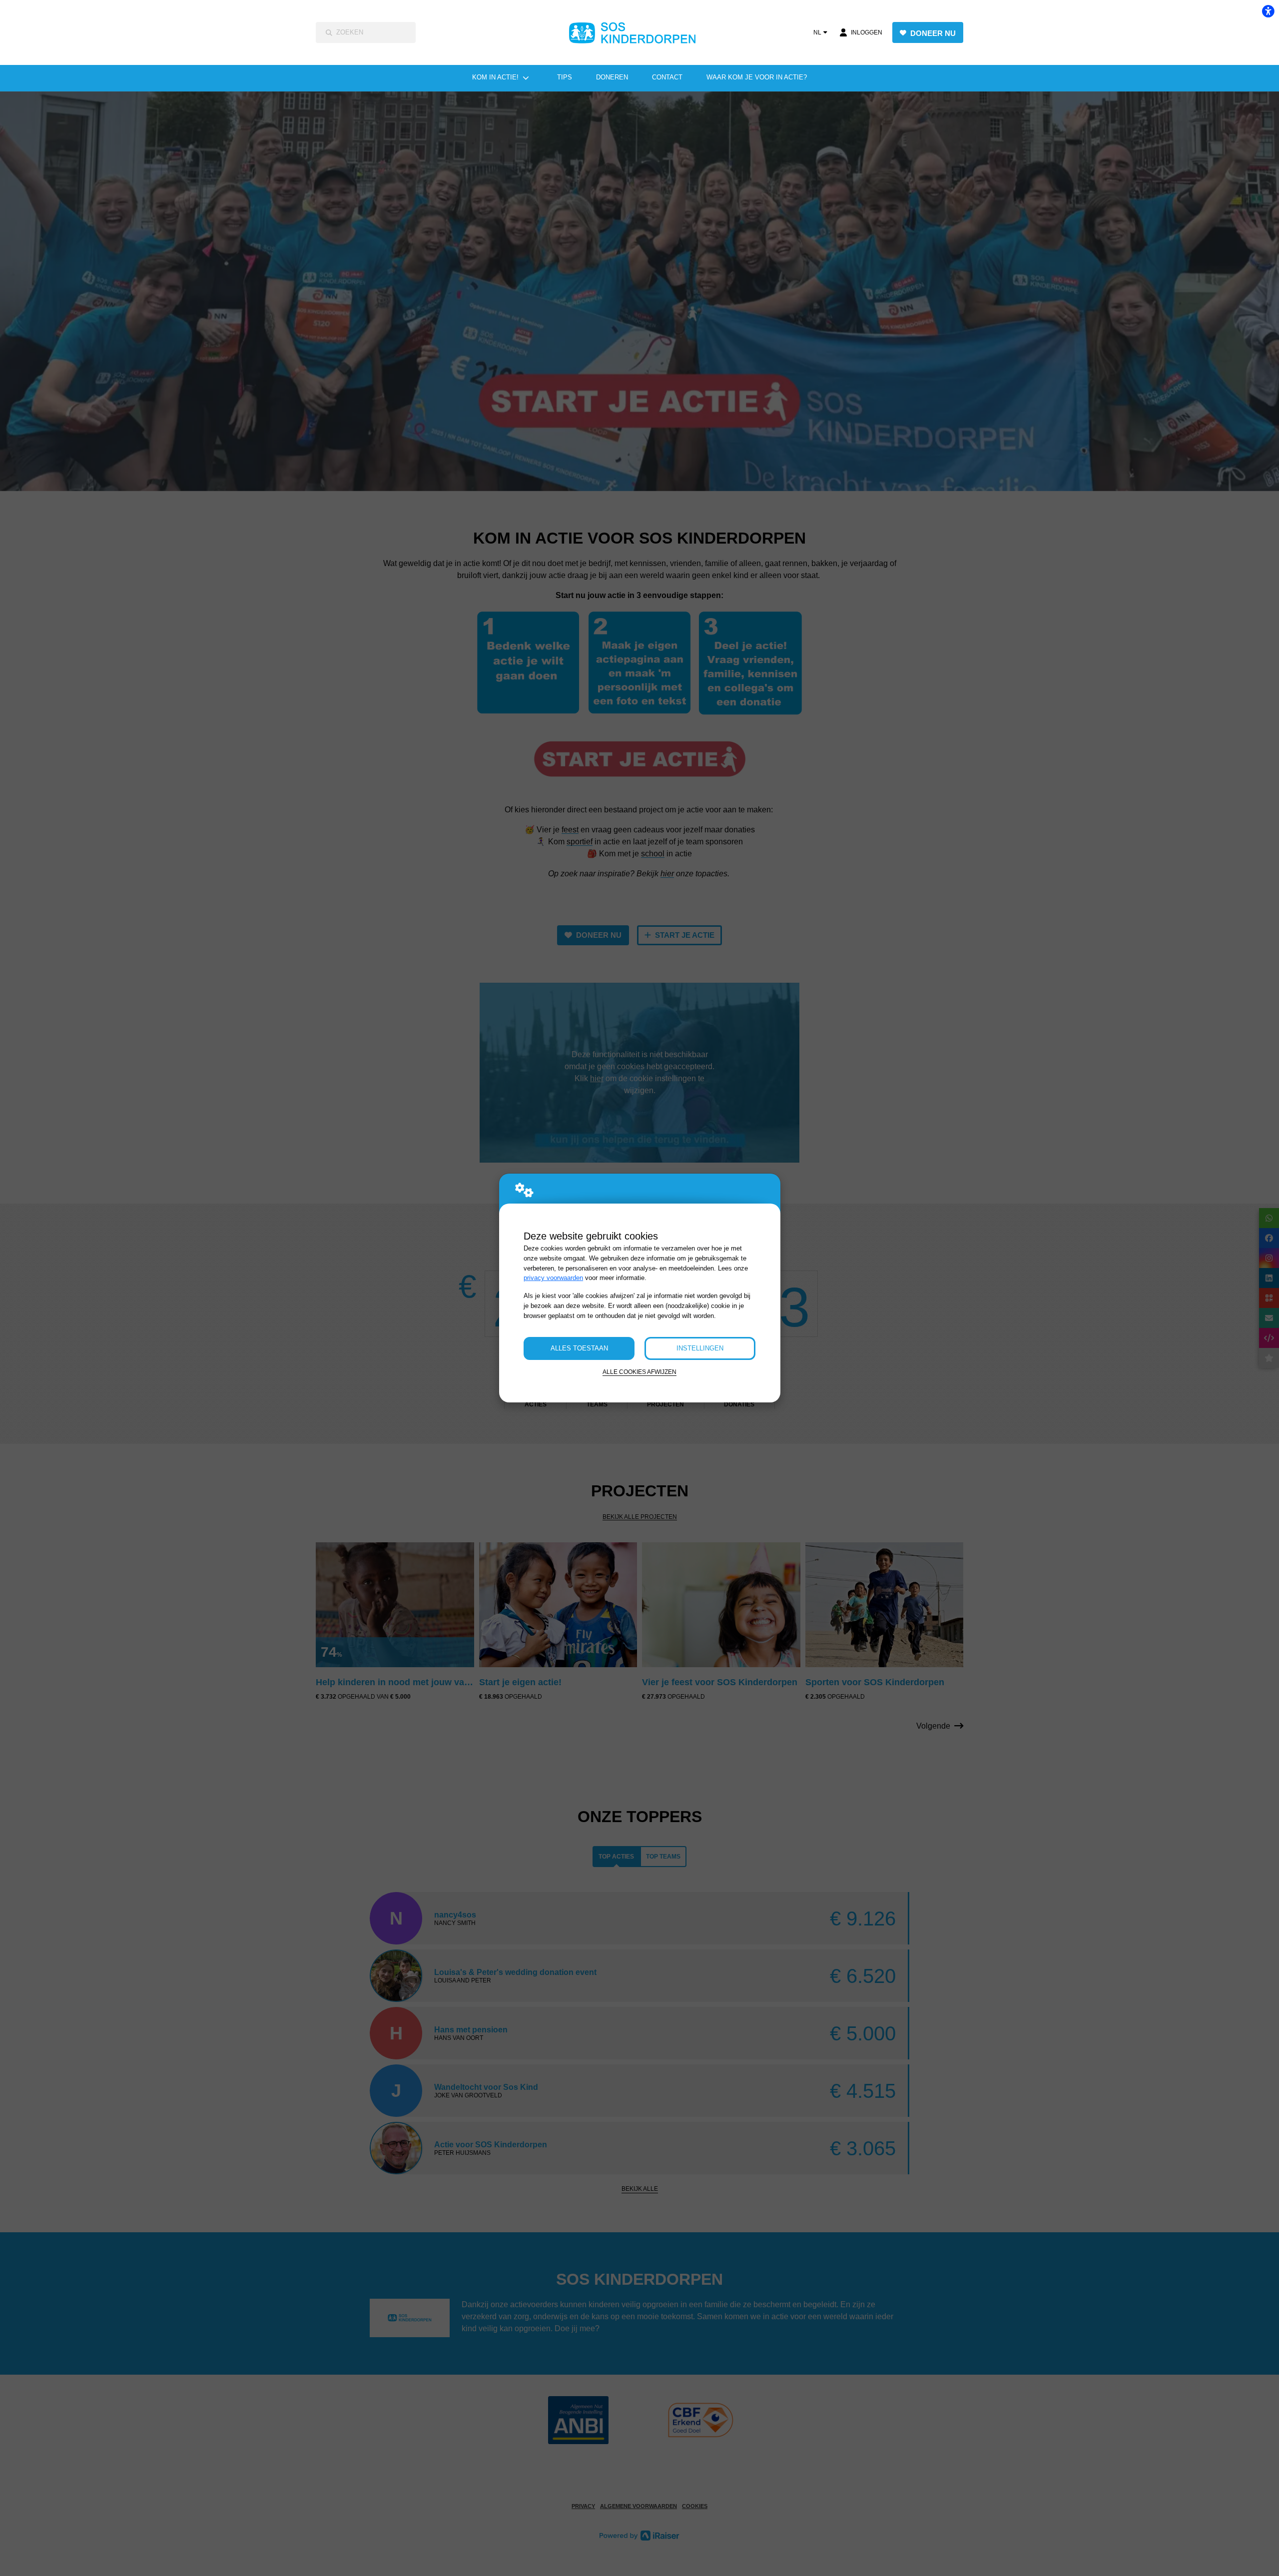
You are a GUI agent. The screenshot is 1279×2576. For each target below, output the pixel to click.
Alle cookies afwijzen (639, 1372)
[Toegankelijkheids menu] (1268, 11)
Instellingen (700, 1348)
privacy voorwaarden (553, 1278)
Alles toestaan (579, 1348)
